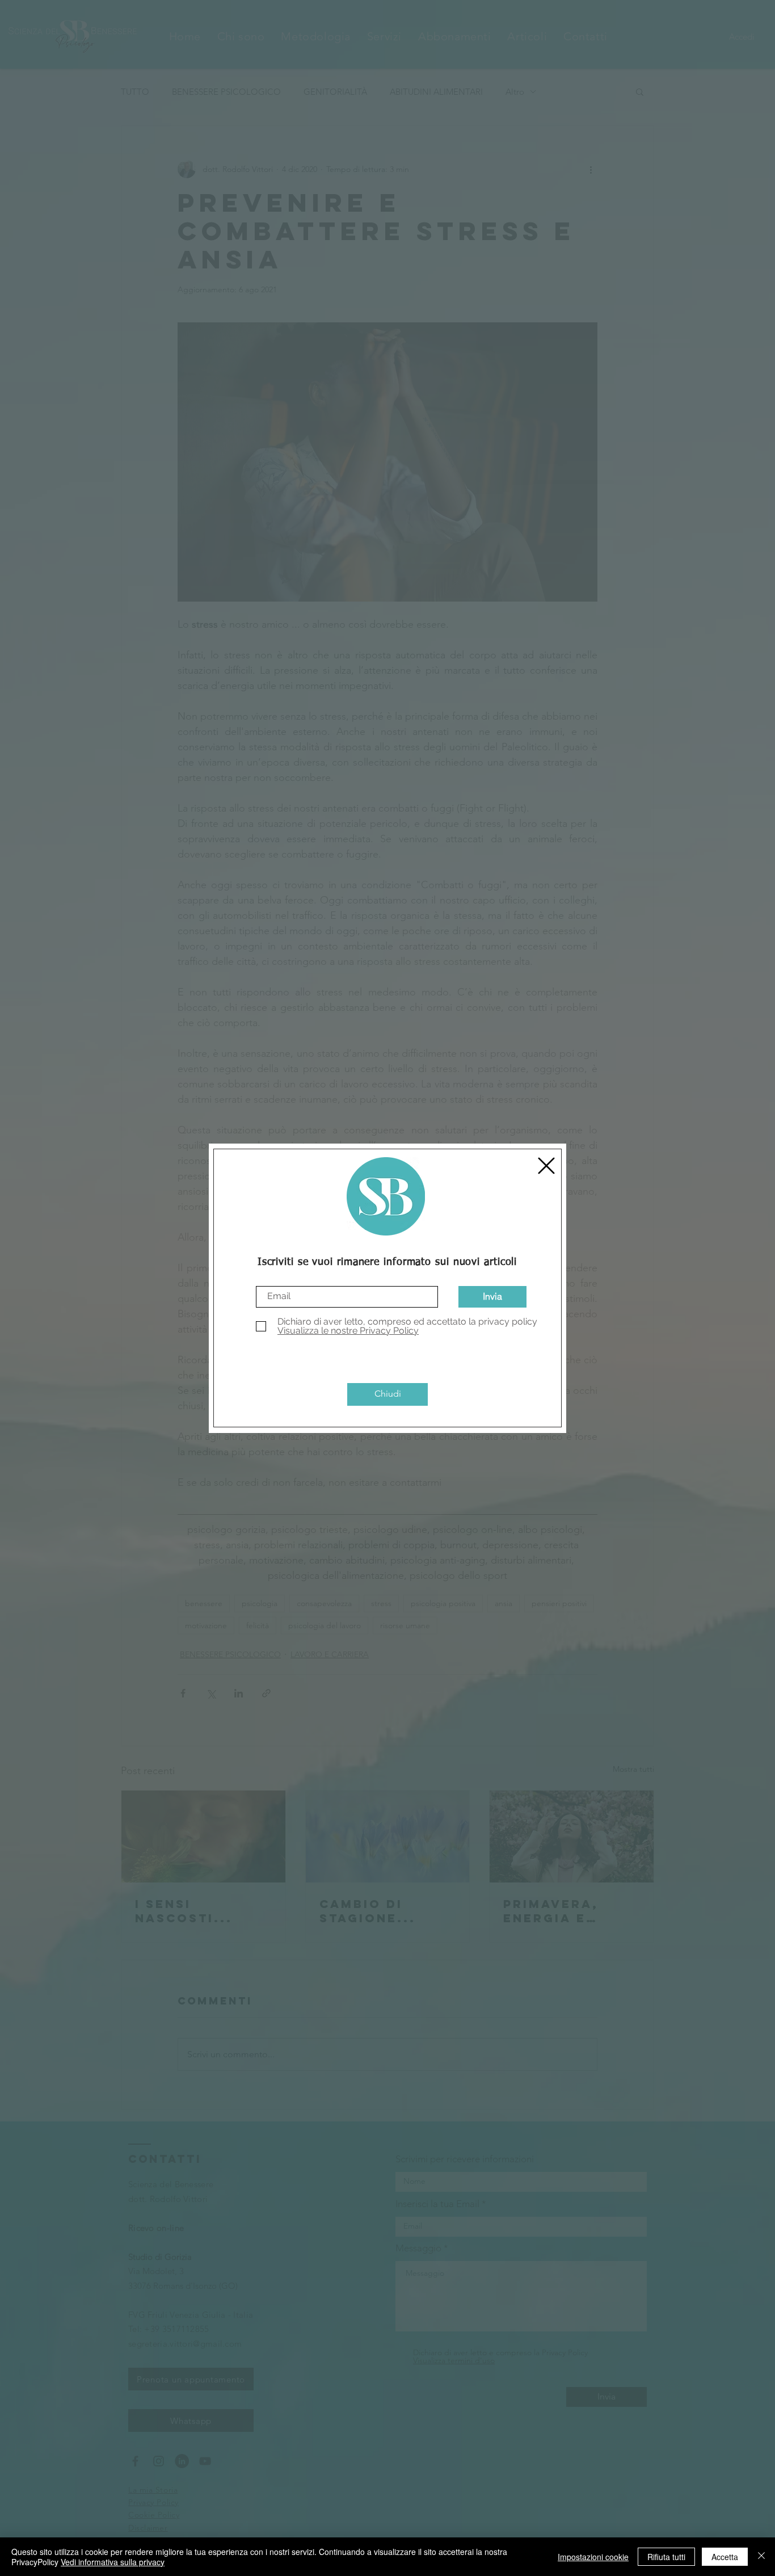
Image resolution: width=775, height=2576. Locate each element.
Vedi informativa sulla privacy (113, 2562)
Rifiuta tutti (666, 2557)
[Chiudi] (761, 2557)
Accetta (725, 2557)
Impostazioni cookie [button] (593, 2557)
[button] (546, 1166)
